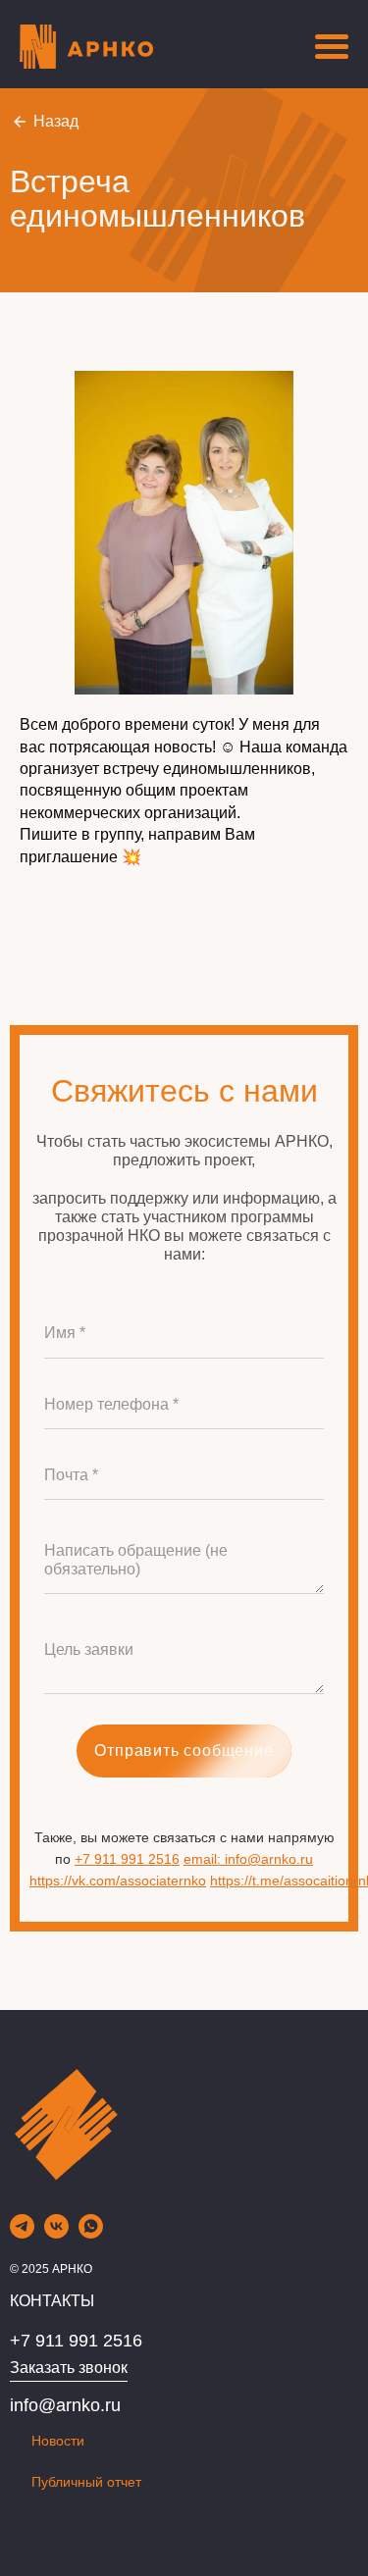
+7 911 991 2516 (127, 1859)
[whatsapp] (91, 2233)
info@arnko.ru (65, 2405)
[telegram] (22, 2233)
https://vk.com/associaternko (118, 1880)
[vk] (56, 2233)
